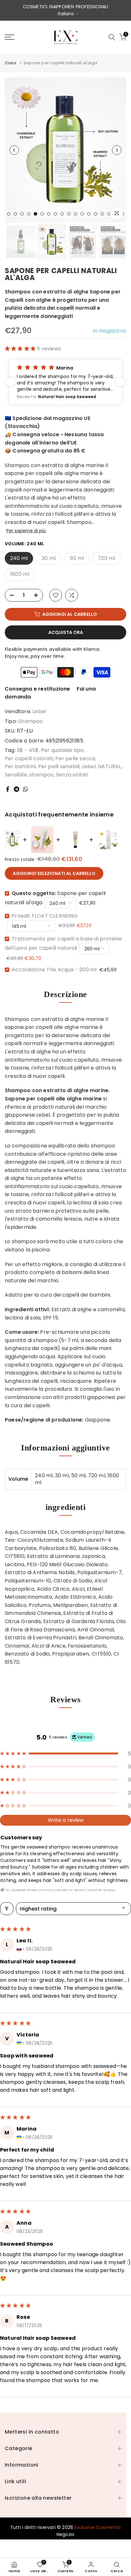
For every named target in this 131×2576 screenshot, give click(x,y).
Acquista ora (66, 632)
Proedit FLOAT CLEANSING (45, 916)
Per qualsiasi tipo (62, 750)
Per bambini (20, 766)
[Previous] (14, 150)
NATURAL (109, 766)
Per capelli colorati (29, 758)
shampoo (41, 775)
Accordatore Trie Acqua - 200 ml (54, 970)
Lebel (39, 711)
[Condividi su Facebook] (8, 789)
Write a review (66, 1820)
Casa (10, 63)
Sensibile (16, 775)
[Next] (117, 150)
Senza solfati (72, 775)
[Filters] (7, 1909)
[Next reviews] (120, 382)
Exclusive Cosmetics (98, 2527)
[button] (21, 349)
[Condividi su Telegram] (17, 789)
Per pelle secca (75, 758)
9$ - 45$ (28, 750)
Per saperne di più (26, 531)
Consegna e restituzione (38, 689)
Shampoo (30, 721)
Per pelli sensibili (59, 766)
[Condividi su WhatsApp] (25, 789)
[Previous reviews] (11, 382)
